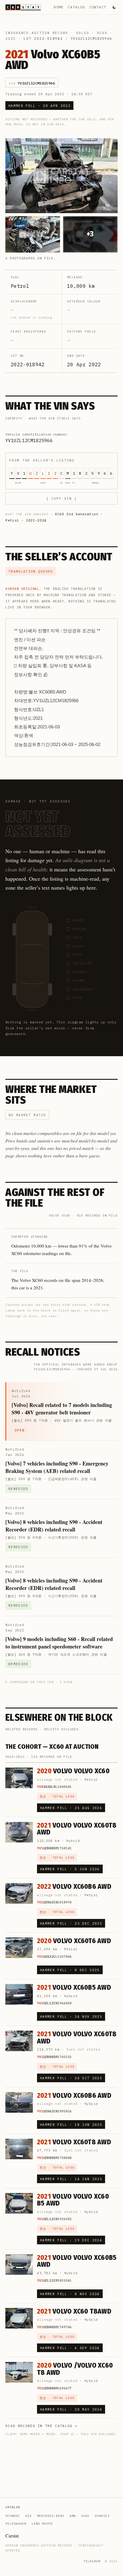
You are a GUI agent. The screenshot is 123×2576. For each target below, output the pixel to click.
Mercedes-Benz (51, 2516)
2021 (11, 39)
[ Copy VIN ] (61, 499)
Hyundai (13, 2516)
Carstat (13, 2536)
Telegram (92, 2561)
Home (59, 7)
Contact (98, 7)
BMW (73, 2516)
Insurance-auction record (37, 33)
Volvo (83, 33)
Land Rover (42, 2524)
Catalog (76, 7)
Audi (85, 2516)
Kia (29, 2516)
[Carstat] (23, 7)
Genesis (102, 2516)
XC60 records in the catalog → (41, 2426)
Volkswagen (16, 2524)
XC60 (102, 33)
